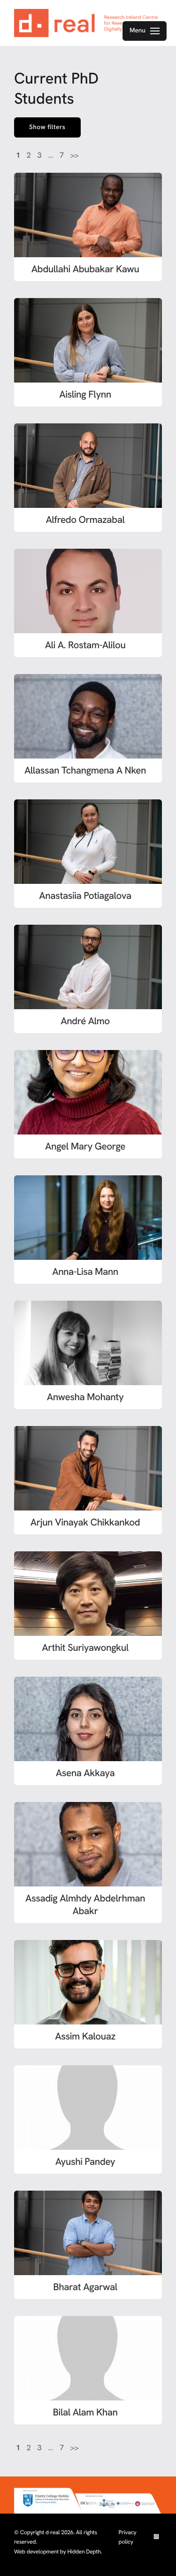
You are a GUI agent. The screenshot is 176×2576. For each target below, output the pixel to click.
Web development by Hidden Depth (57, 2552)
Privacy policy (128, 2537)
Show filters (47, 127)
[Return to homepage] (88, 23)
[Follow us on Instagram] (156, 2537)
